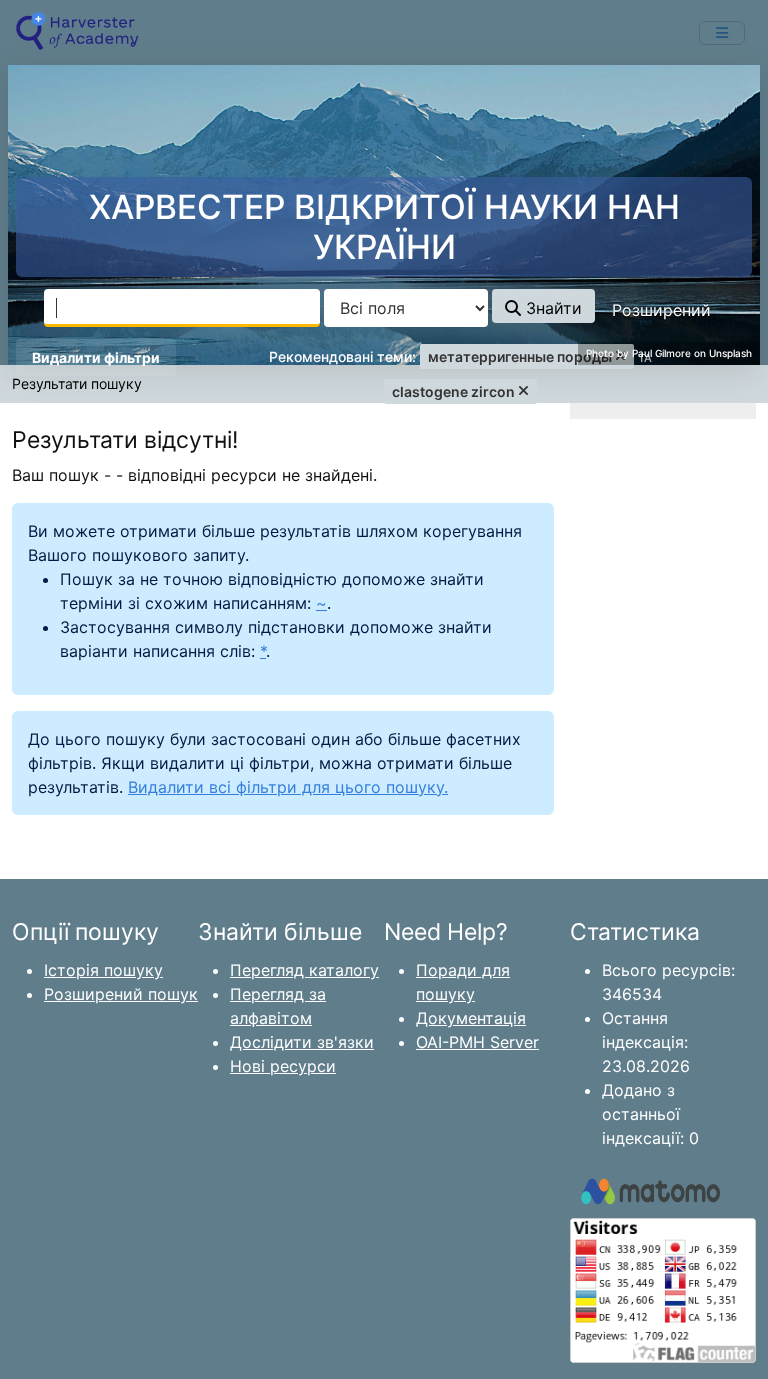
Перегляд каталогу (304, 970)
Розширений (661, 310)
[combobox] (182, 308)
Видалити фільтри (96, 357)
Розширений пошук (121, 994)
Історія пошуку (103, 970)
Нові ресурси (283, 1066)
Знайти (551, 308)
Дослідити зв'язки (302, 1042)
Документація (471, 1018)
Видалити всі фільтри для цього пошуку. (288, 787)
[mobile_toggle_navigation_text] (722, 33)
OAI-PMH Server (477, 1042)
